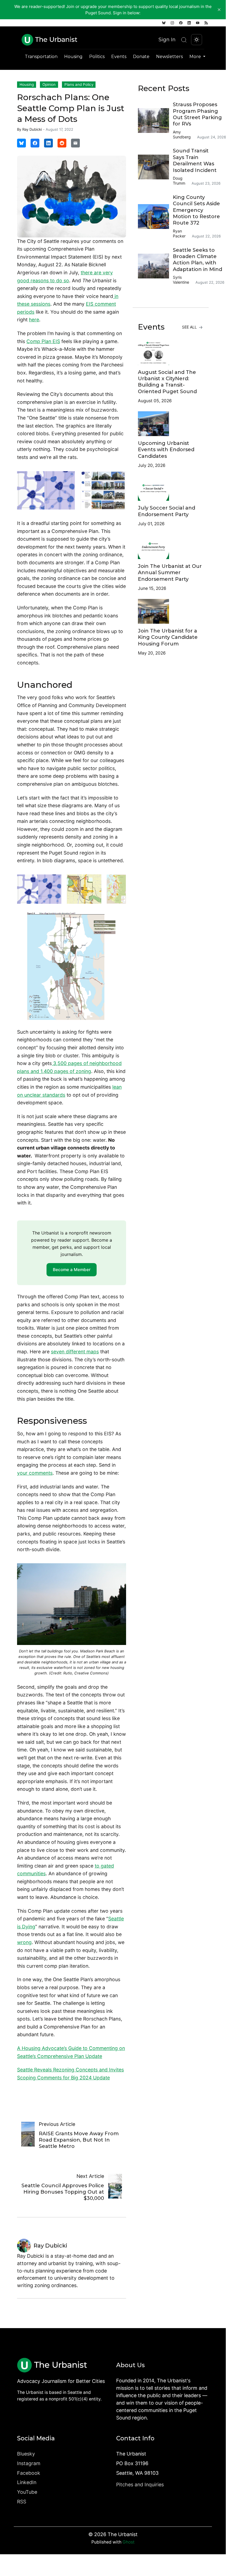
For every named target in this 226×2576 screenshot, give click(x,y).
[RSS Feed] (206, 23)
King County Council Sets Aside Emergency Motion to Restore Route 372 (196, 210)
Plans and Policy (79, 84)
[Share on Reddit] (62, 143)
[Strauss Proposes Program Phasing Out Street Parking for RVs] (155, 121)
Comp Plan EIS (43, 341)
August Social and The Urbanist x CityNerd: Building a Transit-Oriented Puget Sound (167, 382)
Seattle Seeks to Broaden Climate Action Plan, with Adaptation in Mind (198, 260)
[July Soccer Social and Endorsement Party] (171, 488)
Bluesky (26, 2454)
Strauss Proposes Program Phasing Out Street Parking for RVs (197, 114)
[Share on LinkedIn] (48, 143)
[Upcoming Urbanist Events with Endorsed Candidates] (171, 424)
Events (119, 57)
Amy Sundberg (182, 134)
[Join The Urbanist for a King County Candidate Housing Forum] (171, 611)
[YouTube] (198, 23)
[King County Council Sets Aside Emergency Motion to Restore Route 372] (155, 217)
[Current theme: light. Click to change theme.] (197, 40)
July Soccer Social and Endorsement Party (167, 511)
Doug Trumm (179, 181)
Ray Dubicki (32, 129)
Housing (73, 57)
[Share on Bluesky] (21, 143)
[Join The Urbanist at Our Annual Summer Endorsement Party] (171, 547)
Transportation (41, 57)
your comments (35, 1473)
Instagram (29, 2463)
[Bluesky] (164, 23)
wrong (24, 1942)
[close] (219, 10)
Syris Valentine (181, 280)
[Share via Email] (75, 143)
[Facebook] (181, 23)
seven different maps (75, 1352)
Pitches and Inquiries (140, 2485)
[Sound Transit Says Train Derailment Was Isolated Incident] (155, 167)
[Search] (184, 40)
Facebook (29, 2473)
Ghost (129, 2542)
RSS (22, 2502)
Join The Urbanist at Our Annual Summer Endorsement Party (170, 573)
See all (190, 327)
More (196, 57)
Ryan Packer (179, 233)
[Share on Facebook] (35, 143)
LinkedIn (27, 2482)
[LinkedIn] (189, 23)
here (34, 320)
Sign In (167, 39)
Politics (97, 57)
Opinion (49, 84)
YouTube (27, 2492)
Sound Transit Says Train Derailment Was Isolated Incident (195, 160)
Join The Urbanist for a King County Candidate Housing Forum (168, 637)
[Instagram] (172, 23)
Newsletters (169, 57)
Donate (141, 57)
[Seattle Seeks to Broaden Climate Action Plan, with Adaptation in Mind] (155, 266)
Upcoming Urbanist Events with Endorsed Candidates (166, 450)
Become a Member (72, 1270)
